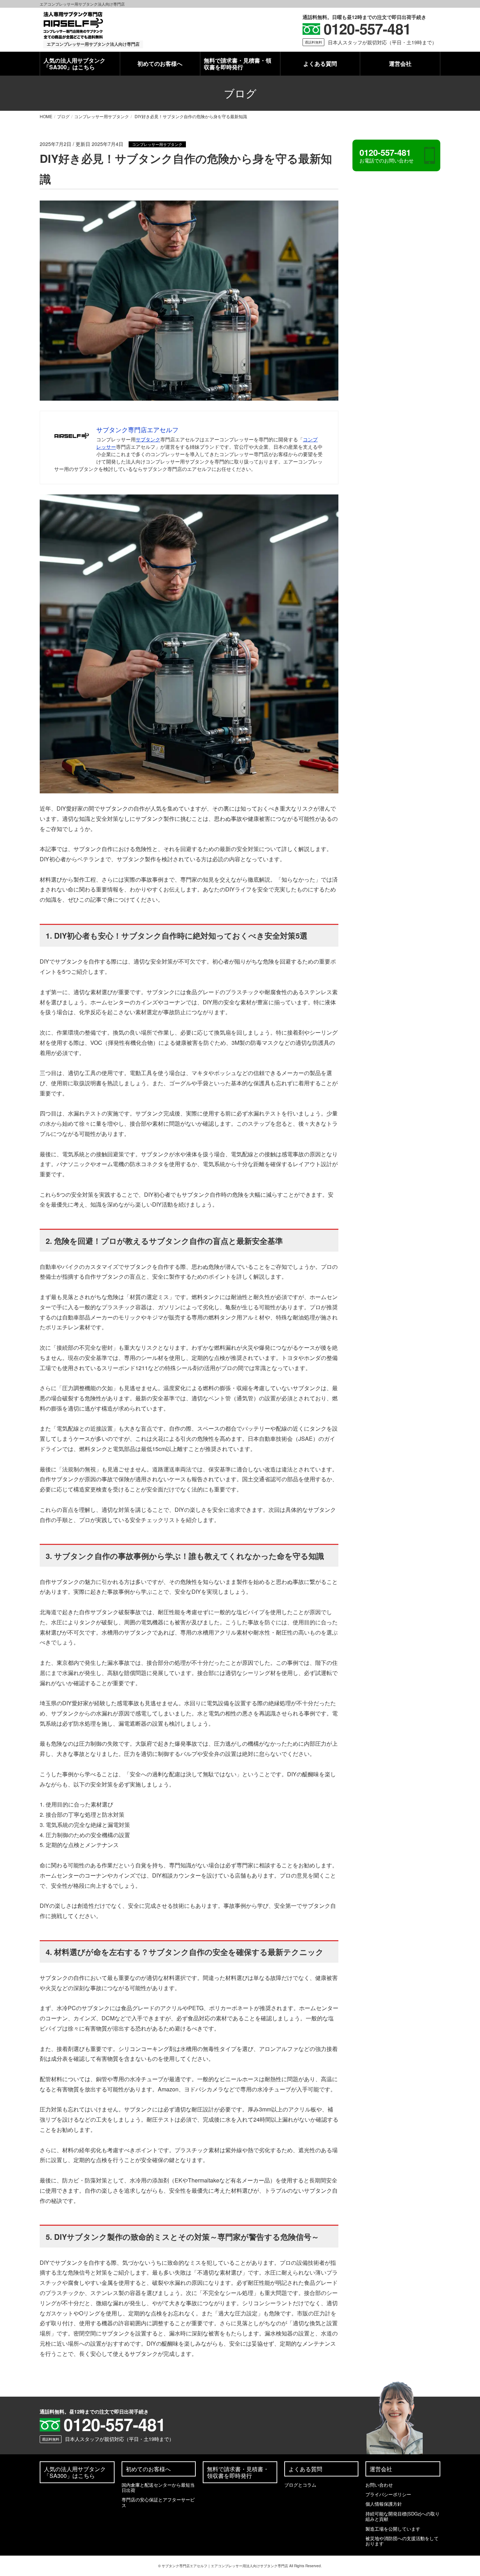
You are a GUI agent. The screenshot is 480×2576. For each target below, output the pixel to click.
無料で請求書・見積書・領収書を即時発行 (238, 64)
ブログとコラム (300, 2485)
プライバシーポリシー (388, 2494)
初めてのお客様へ (160, 63)
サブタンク (148, 439)
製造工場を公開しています (393, 2529)
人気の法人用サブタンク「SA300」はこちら (74, 64)
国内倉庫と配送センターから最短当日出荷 (158, 2487)
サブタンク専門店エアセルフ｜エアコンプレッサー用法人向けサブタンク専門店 (225, 2566)
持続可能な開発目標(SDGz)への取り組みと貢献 (403, 2516)
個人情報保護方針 (384, 2504)
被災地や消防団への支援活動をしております (402, 2541)
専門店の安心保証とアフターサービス (158, 2502)
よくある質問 (320, 63)
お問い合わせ (379, 2485)
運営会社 (400, 63)
